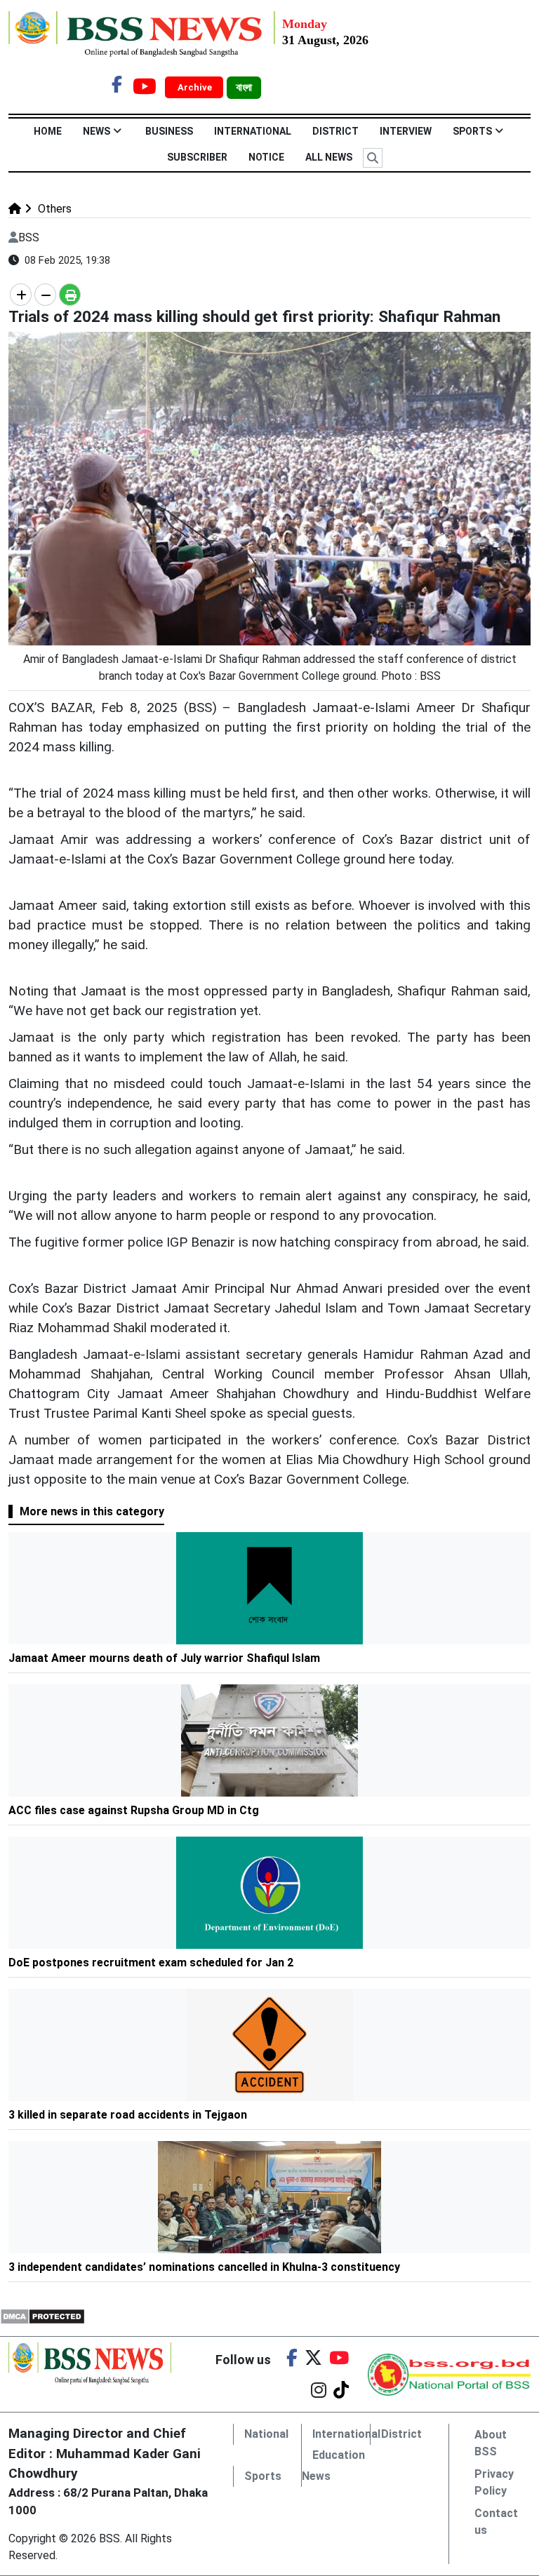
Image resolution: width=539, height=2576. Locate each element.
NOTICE (266, 157)
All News (329, 157)
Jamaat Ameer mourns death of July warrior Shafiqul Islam (164, 1658)
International (253, 131)
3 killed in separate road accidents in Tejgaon (128, 2115)
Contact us (496, 2522)
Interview (406, 131)
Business (169, 131)
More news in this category (92, 1511)
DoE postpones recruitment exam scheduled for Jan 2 (151, 1963)
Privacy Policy (494, 2482)
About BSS (491, 2443)
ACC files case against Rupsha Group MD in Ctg (134, 1810)
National (266, 2434)
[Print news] (70, 295)
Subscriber (197, 157)
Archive (196, 87)
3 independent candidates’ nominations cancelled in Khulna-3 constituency (204, 2267)
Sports (472, 131)
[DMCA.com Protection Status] (42, 2316)
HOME (48, 131)
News (97, 131)
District (335, 131)
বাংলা (244, 88)
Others (53, 209)
